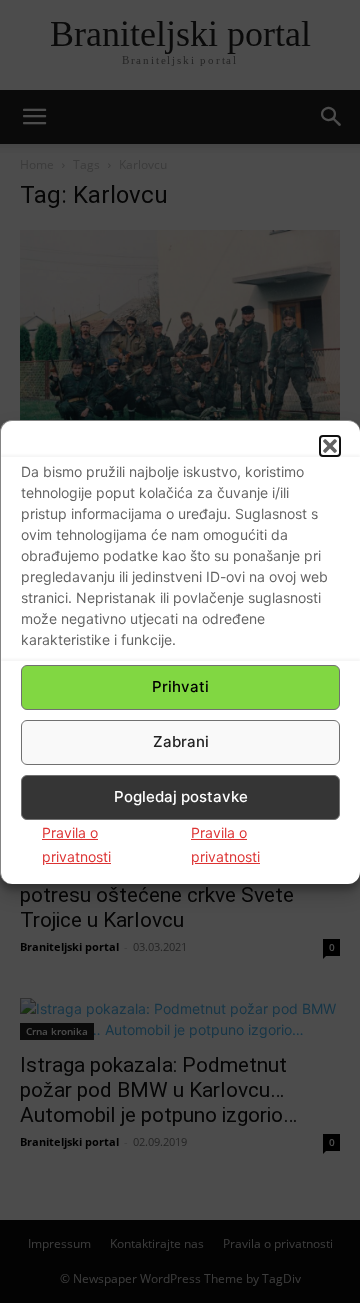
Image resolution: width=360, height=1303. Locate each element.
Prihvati (180, 686)
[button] (330, 446)
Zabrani (181, 741)
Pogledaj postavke (181, 796)
